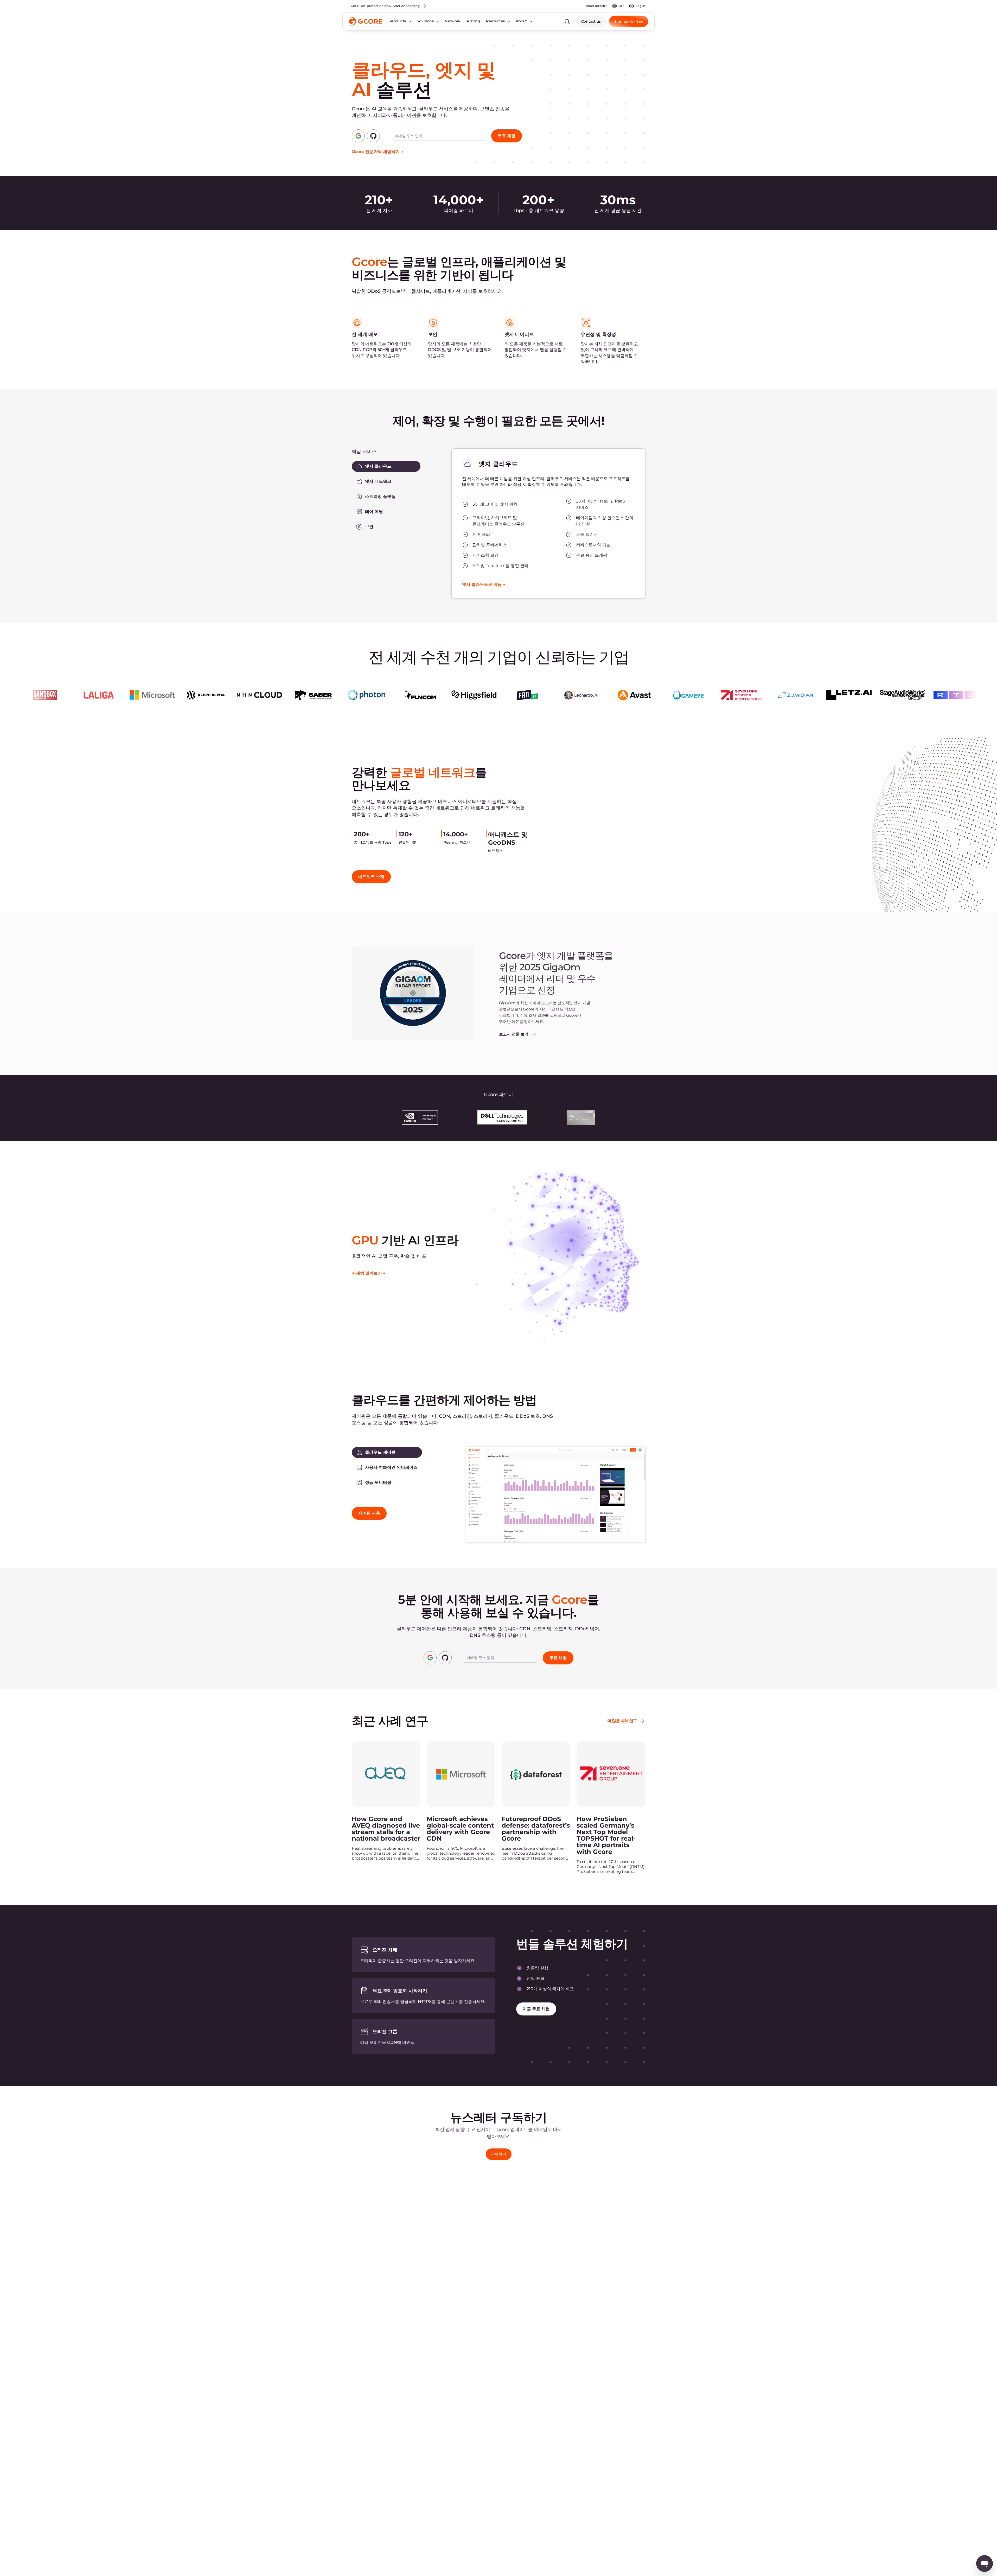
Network (453, 21)
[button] (386, 466)
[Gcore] (366, 21)
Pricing (473, 21)
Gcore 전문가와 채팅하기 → (378, 152)
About (521, 21)
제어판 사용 (369, 1513)
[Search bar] (567, 21)
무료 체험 (507, 136)
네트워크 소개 (371, 877)
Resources (495, 21)
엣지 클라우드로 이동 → (484, 584)
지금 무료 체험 (536, 2009)
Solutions (425, 21)
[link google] (358, 136)
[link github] (373, 136)
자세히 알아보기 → (369, 1273)
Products (398, 21)
